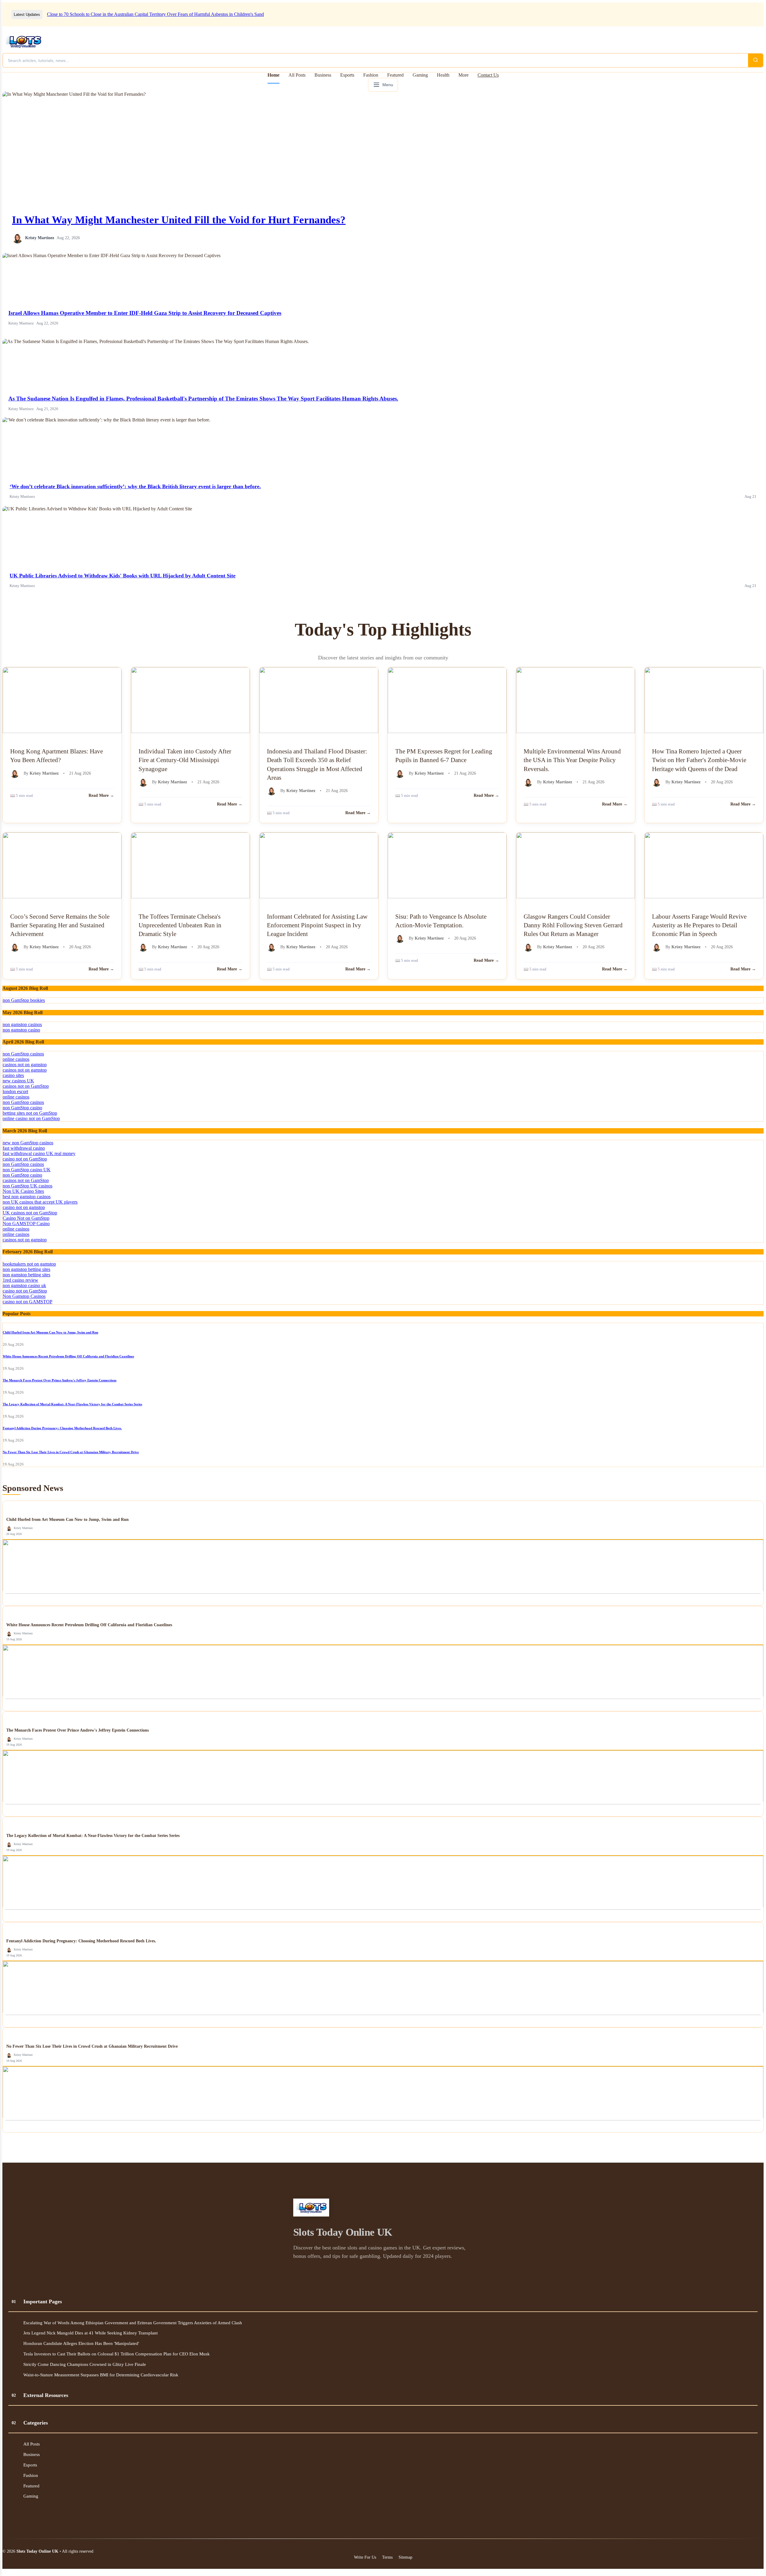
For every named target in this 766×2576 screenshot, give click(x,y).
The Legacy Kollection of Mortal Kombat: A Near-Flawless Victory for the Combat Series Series (72, 1404)
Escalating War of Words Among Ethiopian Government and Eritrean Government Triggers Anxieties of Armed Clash (133, 2323)
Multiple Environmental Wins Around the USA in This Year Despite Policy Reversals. (572, 760)
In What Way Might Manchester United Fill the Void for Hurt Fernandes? (179, 220)
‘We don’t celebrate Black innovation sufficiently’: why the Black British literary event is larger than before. (135, 486)
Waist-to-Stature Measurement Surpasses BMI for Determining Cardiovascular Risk (101, 2375)
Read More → (101, 795)
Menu (388, 85)
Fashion (371, 75)
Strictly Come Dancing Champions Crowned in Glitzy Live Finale (85, 2364)
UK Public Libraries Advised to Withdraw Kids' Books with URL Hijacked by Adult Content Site (123, 576)
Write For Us (365, 2557)
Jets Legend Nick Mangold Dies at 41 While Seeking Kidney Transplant (91, 2333)
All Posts (297, 75)
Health (443, 75)
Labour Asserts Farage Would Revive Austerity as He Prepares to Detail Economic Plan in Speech (699, 925)
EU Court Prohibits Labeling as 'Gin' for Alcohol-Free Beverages (109, 14)
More (463, 75)
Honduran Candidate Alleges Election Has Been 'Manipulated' (81, 2343)
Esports (347, 75)
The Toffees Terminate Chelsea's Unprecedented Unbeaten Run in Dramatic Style (180, 925)
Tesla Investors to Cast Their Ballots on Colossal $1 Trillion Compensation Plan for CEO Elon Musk (117, 2354)
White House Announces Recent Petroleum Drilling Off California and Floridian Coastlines (68, 1356)
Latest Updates (27, 15)
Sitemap (405, 2557)
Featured (395, 75)
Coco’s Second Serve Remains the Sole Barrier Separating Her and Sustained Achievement (60, 925)
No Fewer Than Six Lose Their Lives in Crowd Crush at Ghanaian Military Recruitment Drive (71, 1452)
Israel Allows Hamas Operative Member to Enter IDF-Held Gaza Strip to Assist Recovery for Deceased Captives (145, 313)
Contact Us (488, 75)
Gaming (420, 75)
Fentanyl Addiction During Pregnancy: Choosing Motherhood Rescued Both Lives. (62, 1428)
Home (273, 75)
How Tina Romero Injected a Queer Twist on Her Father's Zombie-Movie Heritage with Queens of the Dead (699, 760)
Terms (387, 2557)
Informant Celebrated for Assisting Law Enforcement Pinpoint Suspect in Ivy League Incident (317, 925)
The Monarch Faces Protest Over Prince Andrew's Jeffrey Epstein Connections (60, 1380)
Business (323, 75)
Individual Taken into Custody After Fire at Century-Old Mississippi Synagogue (185, 760)
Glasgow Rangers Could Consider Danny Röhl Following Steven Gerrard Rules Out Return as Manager (573, 925)
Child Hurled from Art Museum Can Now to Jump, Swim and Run (50, 1332)
